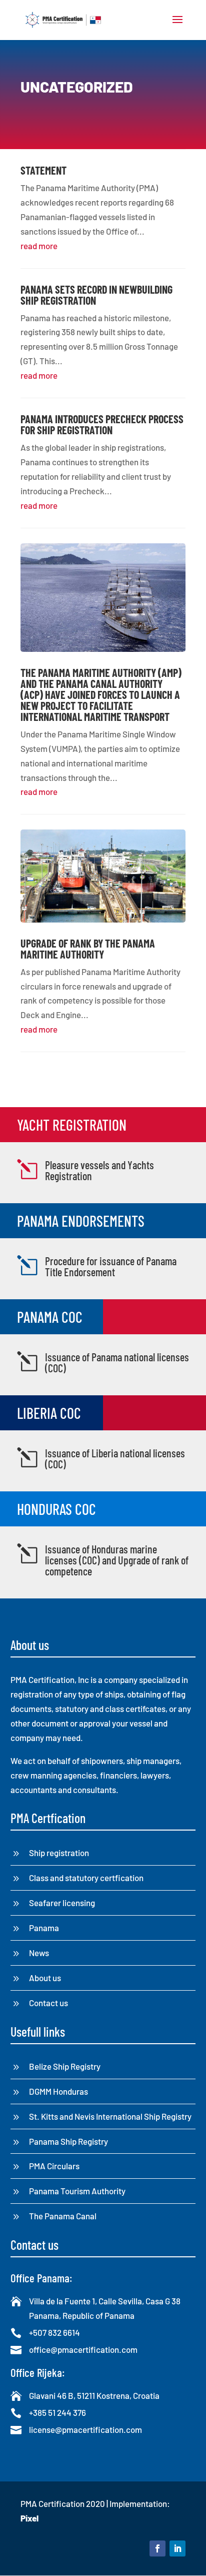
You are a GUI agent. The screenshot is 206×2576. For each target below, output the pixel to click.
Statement (43, 170)
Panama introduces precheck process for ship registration (102, 424)
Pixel (29, 2518)
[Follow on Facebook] (157, 2548)
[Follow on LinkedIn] (177, 2548)
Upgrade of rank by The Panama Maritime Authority (88, 949)
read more (39, 246)
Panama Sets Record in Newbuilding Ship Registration (96, 295)
